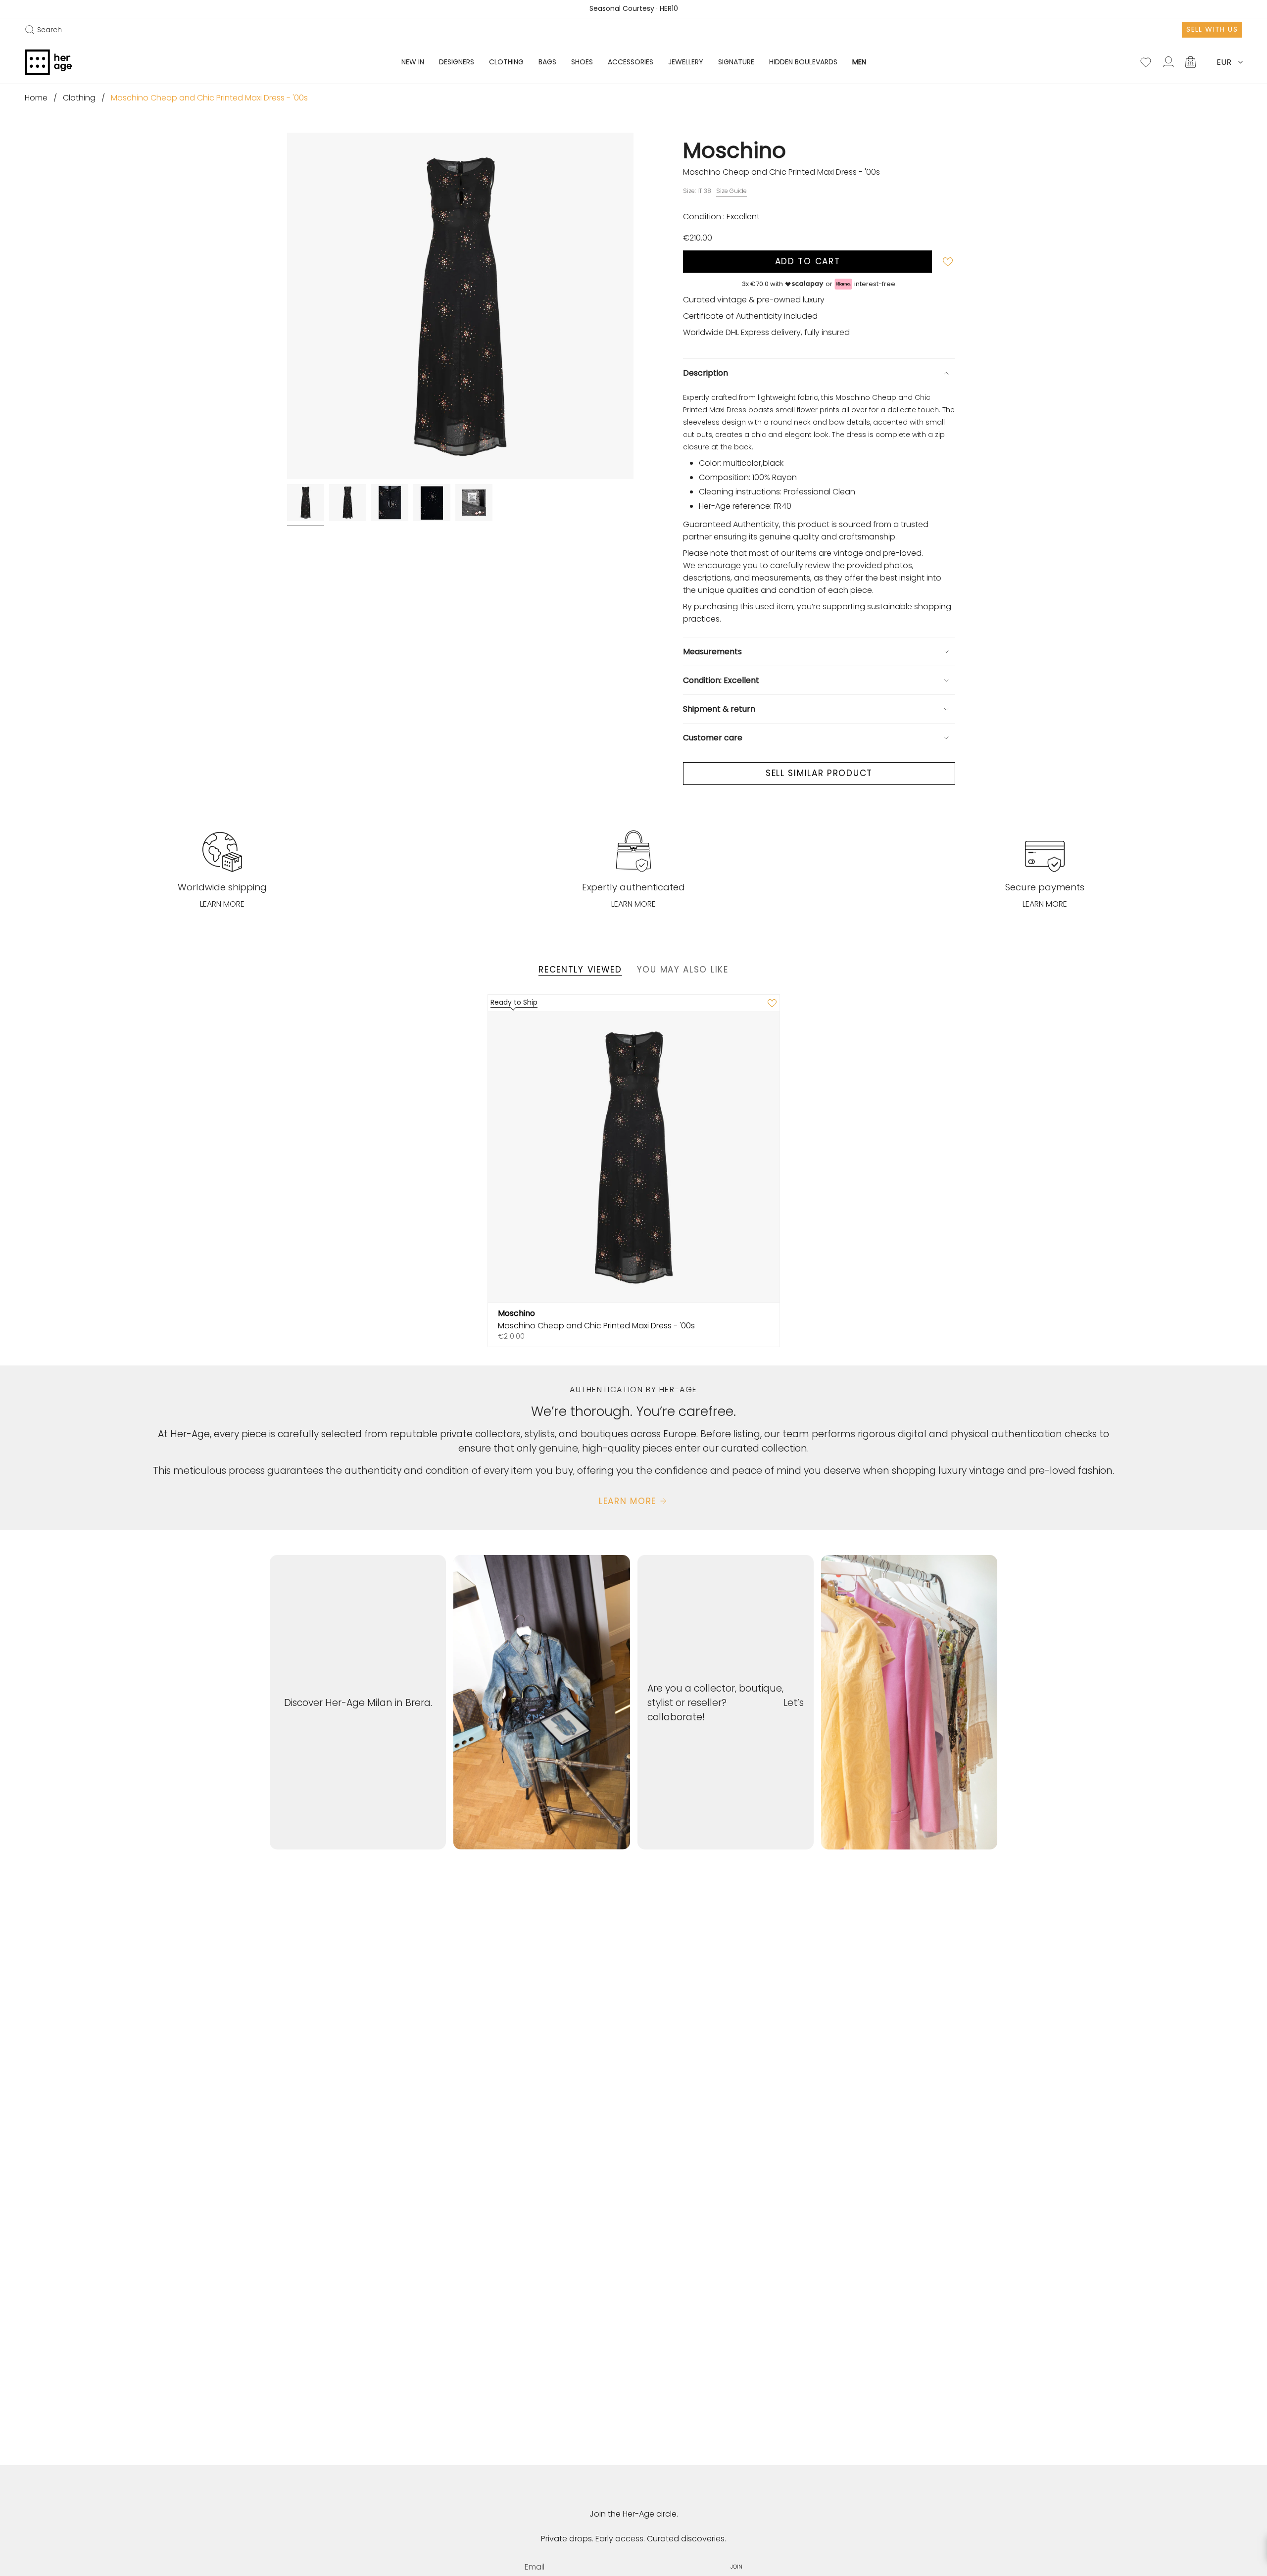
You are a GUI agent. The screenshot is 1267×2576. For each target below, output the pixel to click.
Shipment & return (719, 709)
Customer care (713, 738)
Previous (287, 306)
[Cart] (1191, 62)
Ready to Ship (514, 1002)
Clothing (79, 98)
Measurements (712, 652)
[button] (457, 62)
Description (706, 373)
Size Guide (731, 191)
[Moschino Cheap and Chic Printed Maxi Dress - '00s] (634, 1157)
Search (43, 30)
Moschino (734, 150)
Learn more (222, 904)
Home (36, 98)
